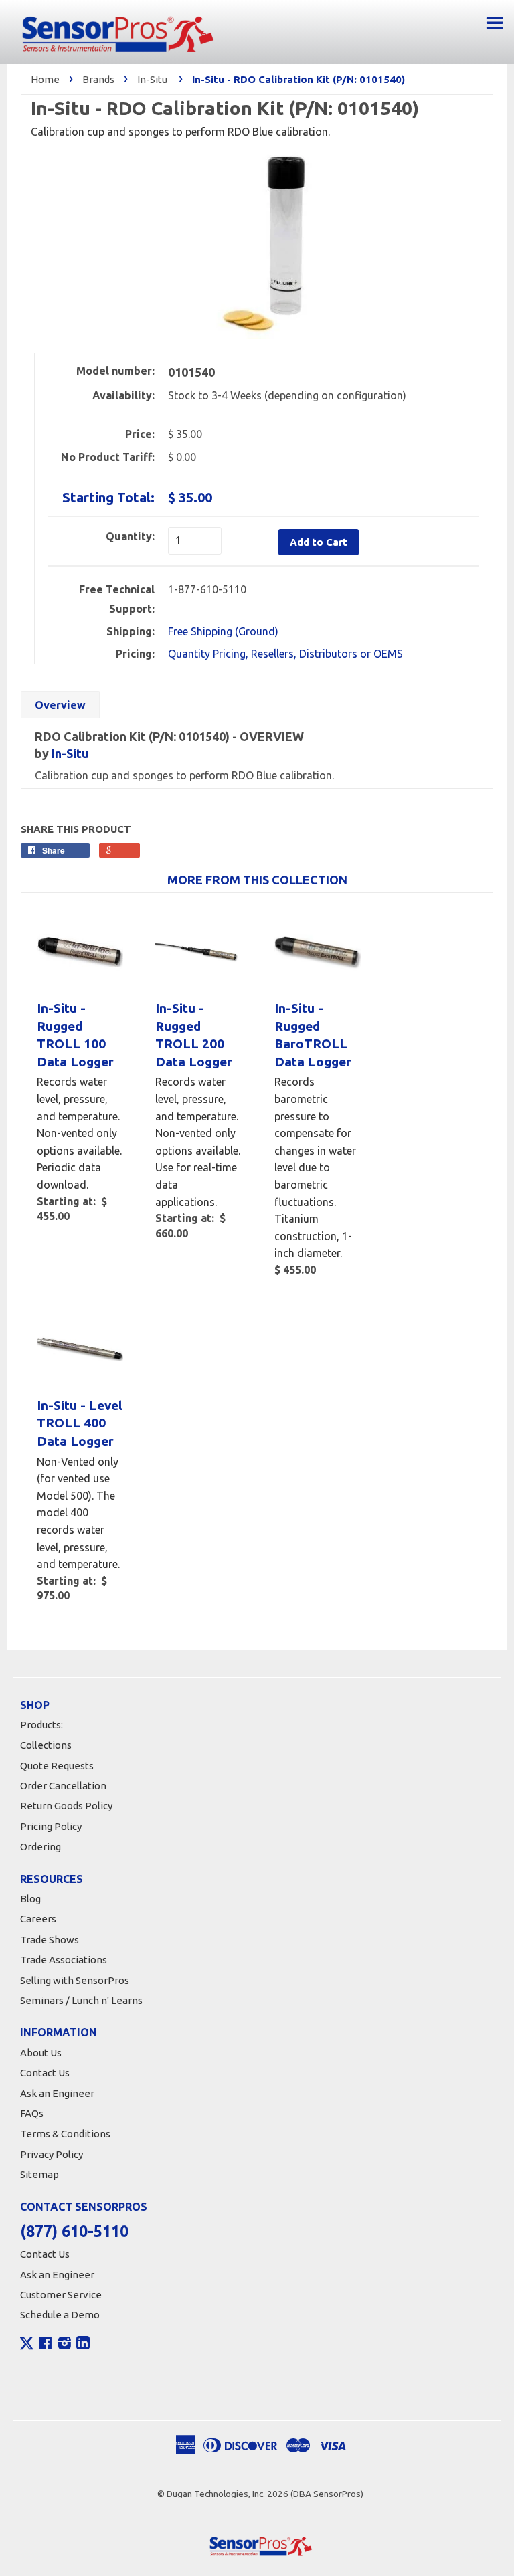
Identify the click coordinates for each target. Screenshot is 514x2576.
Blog (30, 1899)
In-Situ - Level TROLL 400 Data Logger (80, 1423)
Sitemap (39, 2174)
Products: (41, 1725)
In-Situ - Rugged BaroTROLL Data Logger (313, 1035)
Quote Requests (57, 1766)
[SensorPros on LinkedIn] (83, 2345)
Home (45, 79)
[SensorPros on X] (27, 2347)
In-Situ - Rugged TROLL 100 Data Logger (75, 1035)
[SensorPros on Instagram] (65, 2345)
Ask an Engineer (57, 2093)
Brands (98, 79)
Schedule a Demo (60, 2315)
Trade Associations (64, 1960)
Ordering (40, 1847)
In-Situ (152, 79)
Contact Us (45, 2073)
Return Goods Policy (66, 1806)
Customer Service (61, 2295)
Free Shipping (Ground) (223, 631)
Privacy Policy (52, 2154)
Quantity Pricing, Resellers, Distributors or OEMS (285, 654)
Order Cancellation (63, 1786)
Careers (38, 1919)
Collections (46, 1745)
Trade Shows (50, 1940)
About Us (41, 2053)
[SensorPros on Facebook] (45, 2345)
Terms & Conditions (65, 2134)
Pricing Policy (51, 1826)
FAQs (32, 2113)
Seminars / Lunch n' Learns (81, 2000)
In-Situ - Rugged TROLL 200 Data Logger (194, 1035)
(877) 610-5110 (74, 2231)
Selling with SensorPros (75, 1980)
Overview (60, 705)
